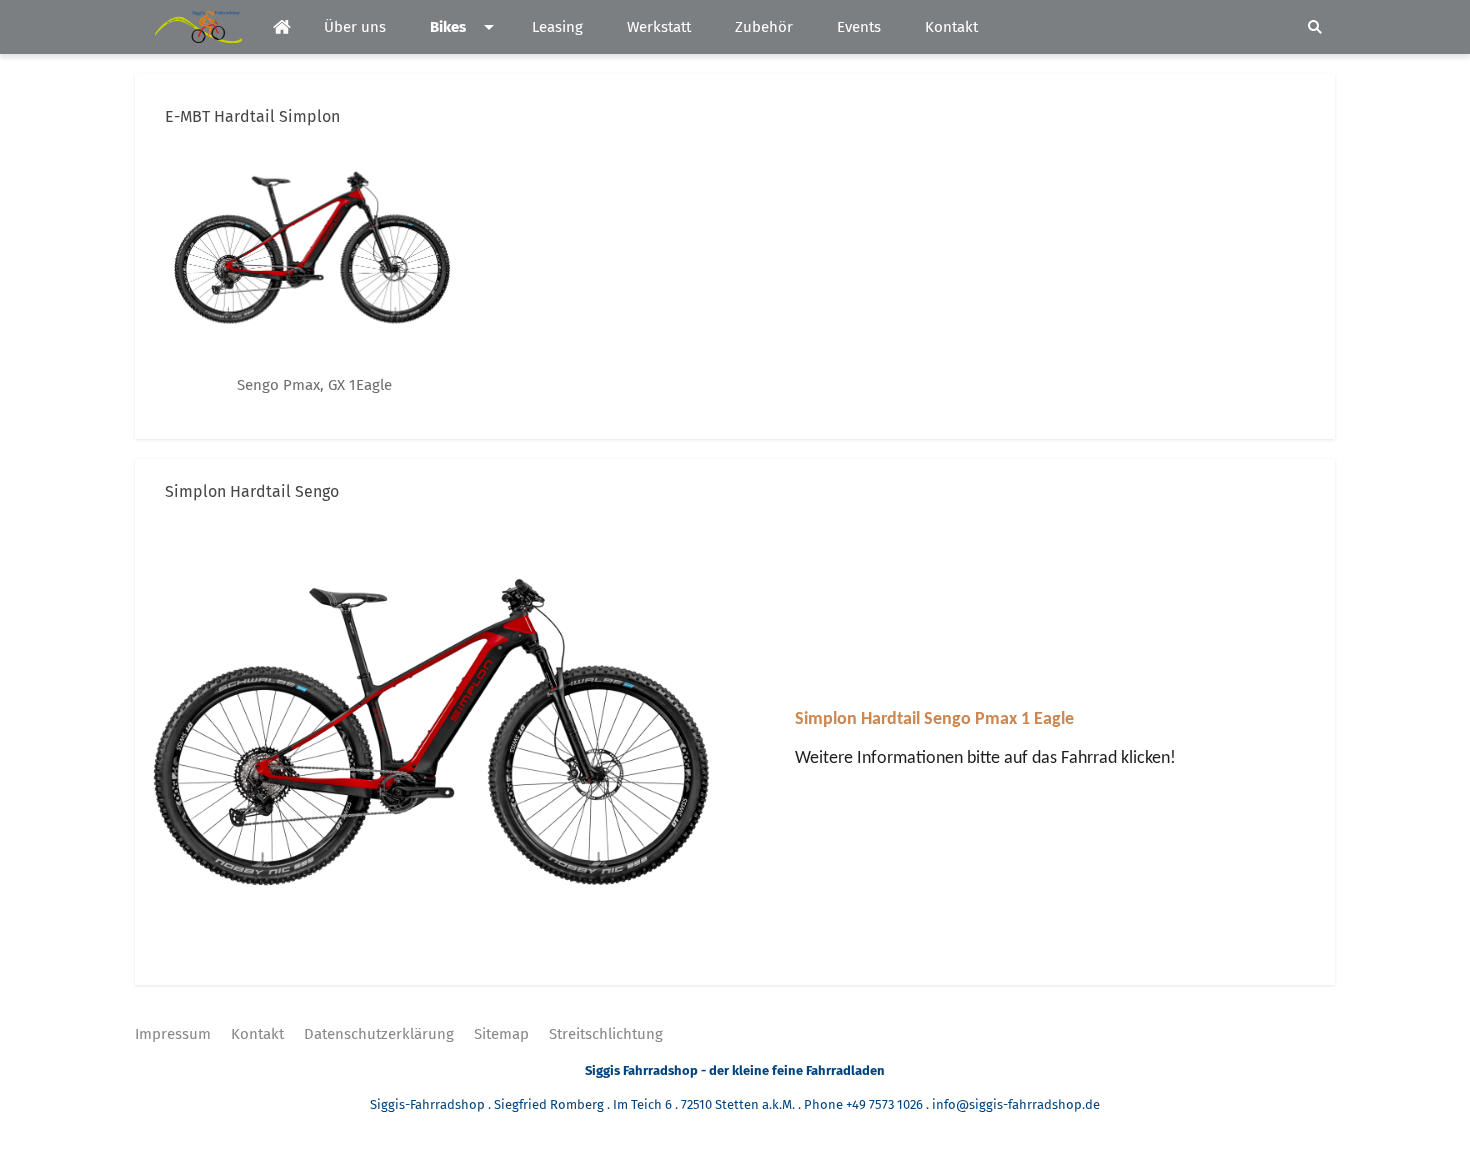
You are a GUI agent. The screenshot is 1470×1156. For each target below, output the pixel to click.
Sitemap (501, 1034)
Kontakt (257, 1034)
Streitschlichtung (606, 1034)
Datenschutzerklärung (379, 1034)
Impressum (173, 1034)
